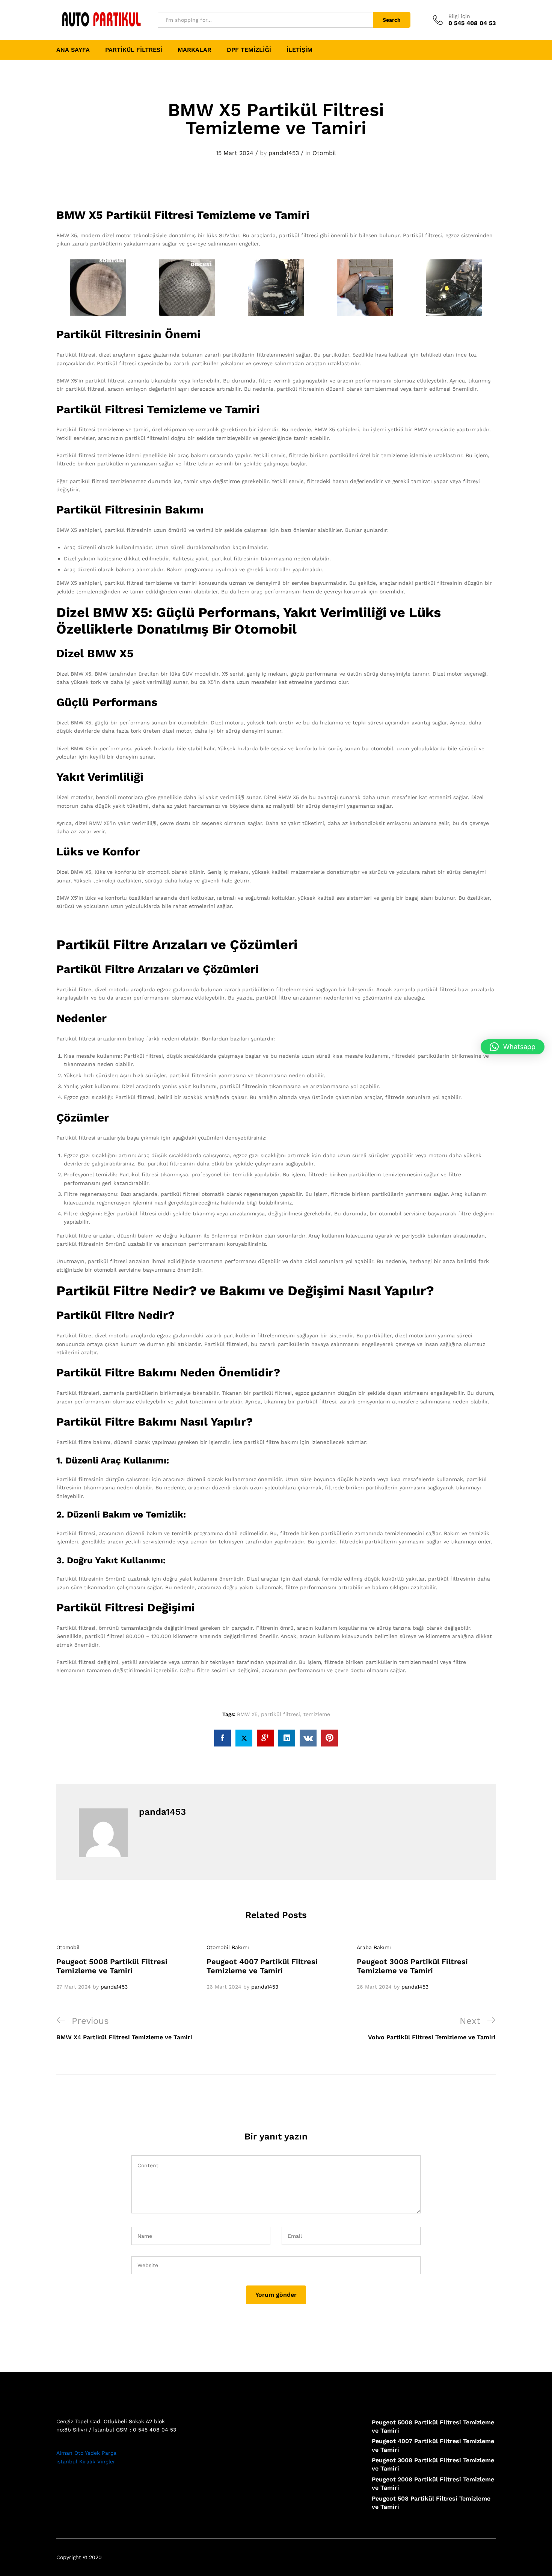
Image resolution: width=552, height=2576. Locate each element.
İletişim (299, 50)
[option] (126, 1967)
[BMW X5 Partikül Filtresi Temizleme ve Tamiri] (222, 1738)
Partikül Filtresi (134, 50)
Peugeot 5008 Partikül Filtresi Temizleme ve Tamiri (112, 1966)
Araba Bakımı (374, 1947)
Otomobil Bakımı (228, 1947)
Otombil (324, 153)
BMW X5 (247, 1714)
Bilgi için (459, 16)
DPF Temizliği (249, 50)
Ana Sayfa (73, 50)
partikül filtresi (281, 1714)
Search (392, 20)
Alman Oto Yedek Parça (86, 2453)
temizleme (317, 1714)
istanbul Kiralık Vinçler (86, 2462)
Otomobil (68, 1947)
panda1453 (284, 153)
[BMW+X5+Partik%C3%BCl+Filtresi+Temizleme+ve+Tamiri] (244, 1738)
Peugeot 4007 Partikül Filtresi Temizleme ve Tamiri (262, 1966)
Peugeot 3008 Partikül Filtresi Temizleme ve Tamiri (412, 1966)
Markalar (195, 50)
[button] (513, 1047)
